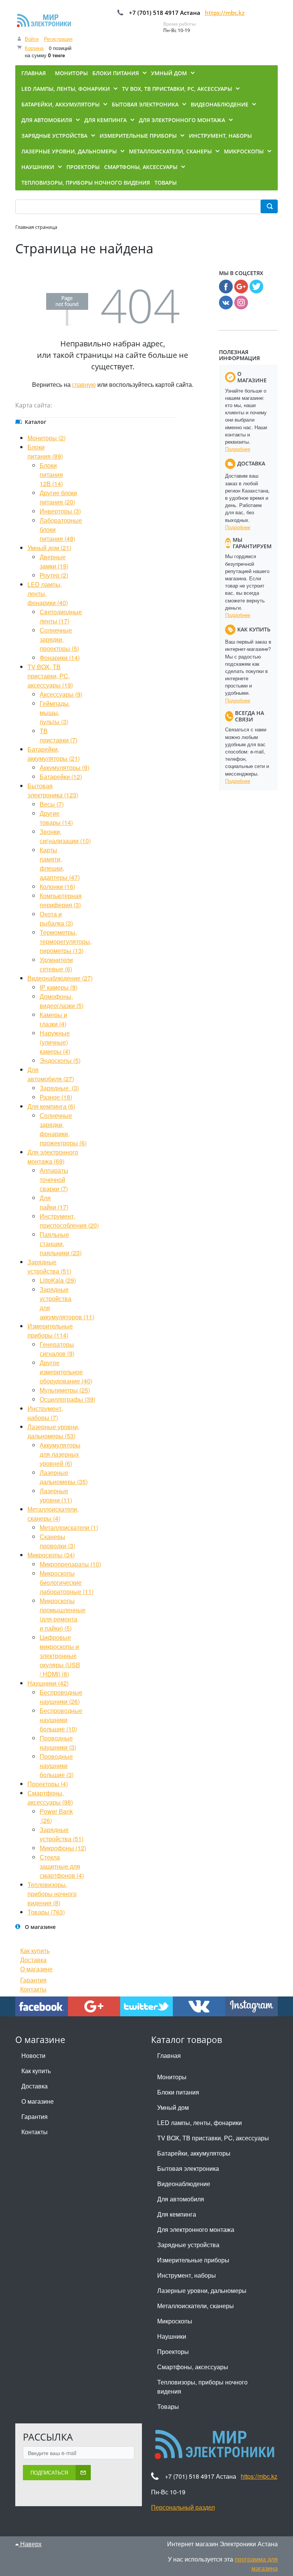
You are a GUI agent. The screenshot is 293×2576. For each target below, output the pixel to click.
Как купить (35, 1951)
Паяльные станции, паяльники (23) (61, 1244)
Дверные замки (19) (54, 561)
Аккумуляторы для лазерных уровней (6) (60, 1454)
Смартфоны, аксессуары (193, 2367)
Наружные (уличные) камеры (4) (55, 1042)
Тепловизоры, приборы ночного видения (202, 2387)
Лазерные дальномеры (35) (64, 1477)
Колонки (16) (57, 886)
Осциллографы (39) (68, 1399)
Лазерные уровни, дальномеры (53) (53, 1431)
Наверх (30, 2544)
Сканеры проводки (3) (57, 1541)
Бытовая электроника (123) (53, 790)
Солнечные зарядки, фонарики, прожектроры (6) (63, 1129)
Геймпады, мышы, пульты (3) (55, 712)
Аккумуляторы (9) (64, 767)
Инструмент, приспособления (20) (69, 1221)
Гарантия (33, 1980)
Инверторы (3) (60, 511)
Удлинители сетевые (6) (56, 964)
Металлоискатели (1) (69, 1527)
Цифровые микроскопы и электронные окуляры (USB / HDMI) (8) (60, 1656)
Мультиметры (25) (65, 1390)
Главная (169, 2055)
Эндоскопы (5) (60, 1060)
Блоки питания (178, 2092)
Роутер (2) (54, 575)
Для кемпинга (177, 2214)
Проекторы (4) (48, 1784)
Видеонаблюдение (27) (60, 978)
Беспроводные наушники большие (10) (61, 1720)
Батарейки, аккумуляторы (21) (54, 754)
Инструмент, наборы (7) (45, 1413)
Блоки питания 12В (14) (51, 474)
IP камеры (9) (59, 987)
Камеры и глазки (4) (53, 1019)
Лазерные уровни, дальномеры (202, 2290)
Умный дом (173, 2107)
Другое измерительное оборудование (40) (66, 1372)
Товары (168, 2406)
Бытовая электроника (188, 2168)
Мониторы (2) (47, 438)
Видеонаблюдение (184, 2184)
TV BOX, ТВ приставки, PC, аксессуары (213, 2138)
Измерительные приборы (193, 2260)
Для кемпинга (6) (51, 1106)
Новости (33, 2055)
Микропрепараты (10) (70, 1564)
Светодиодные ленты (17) (61, 616)
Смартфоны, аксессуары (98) (50, 1798)
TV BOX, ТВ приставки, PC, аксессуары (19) (50, 676)
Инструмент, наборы (187, 2275)
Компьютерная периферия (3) (61, 900)
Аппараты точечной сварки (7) (54, 1179)
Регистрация (58, 39)
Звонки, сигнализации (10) (65, 836)
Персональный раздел (183, 2507)
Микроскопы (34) (51, 1555)
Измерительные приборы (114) (50, 1331)
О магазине (36, 1969)
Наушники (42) (48, 1683)
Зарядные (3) (59, 1088)
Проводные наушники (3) (58, 1743)
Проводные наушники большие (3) (57, 1765)
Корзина (34, 48)
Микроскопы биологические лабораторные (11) (67, 1582)
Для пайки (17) (54, 1202)
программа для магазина (256, 2564)
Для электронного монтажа (196, 2229)
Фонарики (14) (60, 658)
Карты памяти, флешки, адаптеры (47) (60, 864)
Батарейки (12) (61, 777)
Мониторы (172, 2077)
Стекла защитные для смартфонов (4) (62, 1866)
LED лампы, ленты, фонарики (200, 2123)
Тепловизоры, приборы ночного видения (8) (52, 1894)
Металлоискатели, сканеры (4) (53, 1514)
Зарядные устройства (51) (49, 1266)
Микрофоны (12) (63, 1848)
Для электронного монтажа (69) (53, 1157)
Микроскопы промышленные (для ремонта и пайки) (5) (63, 1614)
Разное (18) (56, 1097)
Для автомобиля (181, 2199)
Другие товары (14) (56, 818)
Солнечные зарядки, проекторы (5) (59, 639)
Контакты (33, 1989)
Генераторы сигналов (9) (57, 1349)
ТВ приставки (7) (59, 735)
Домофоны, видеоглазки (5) (62, 1001)
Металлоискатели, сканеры (196, 2306)
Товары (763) (46, 1912)
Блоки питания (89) (45, 452)
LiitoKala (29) (58, 1280)
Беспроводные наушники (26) (61, 1697)
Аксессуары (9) (61, 694)
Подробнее (238, 449)
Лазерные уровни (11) (56, 1495)
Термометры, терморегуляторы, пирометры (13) (66, 941)
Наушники (172, 2336)
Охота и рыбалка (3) (56, 919)
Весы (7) (52, 804)
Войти (32, 39)
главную (84, 384)
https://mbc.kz (225, 13)
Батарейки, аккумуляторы (194, 2153)
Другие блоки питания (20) (58, 497)
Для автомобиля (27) (51, 1074)
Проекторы (173, 2351)
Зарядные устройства (188, 2245)
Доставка (33, 1960)
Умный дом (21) (49, 548)
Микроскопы (175, 2321)
